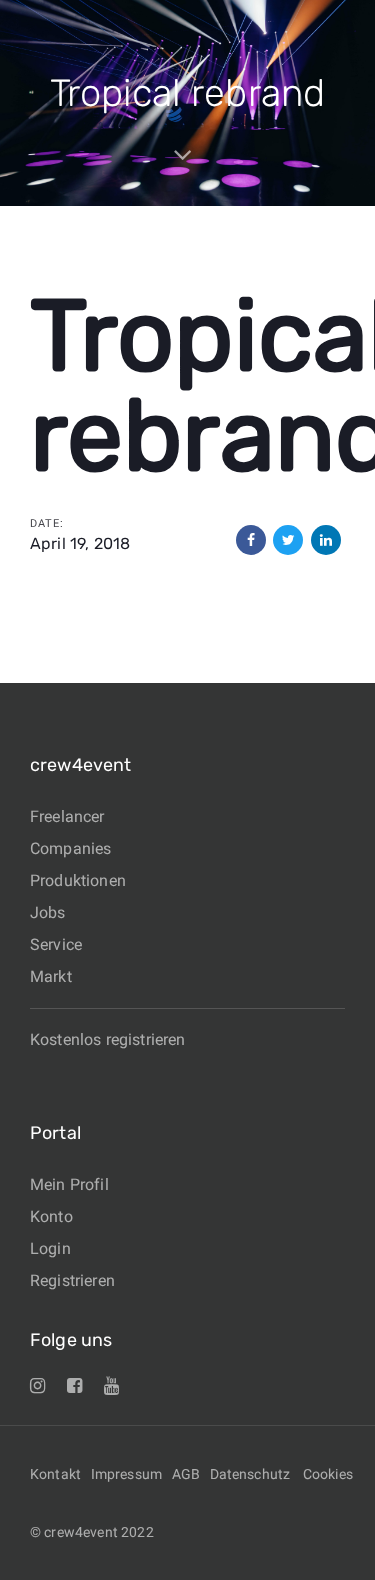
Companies (70, 848)
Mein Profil (69, 1184)
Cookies (328, 1474)
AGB (186, 1474)
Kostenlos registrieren (108, 1039)
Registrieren (72, 1280)
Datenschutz (250, 1474)
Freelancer (67, 816)
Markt (51, 976)
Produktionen (78, 880)
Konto (51, 1216)
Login (50, 1248)
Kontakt (55, 1474)
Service (56, 944)
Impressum (126, 1474)
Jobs (48, 912)
